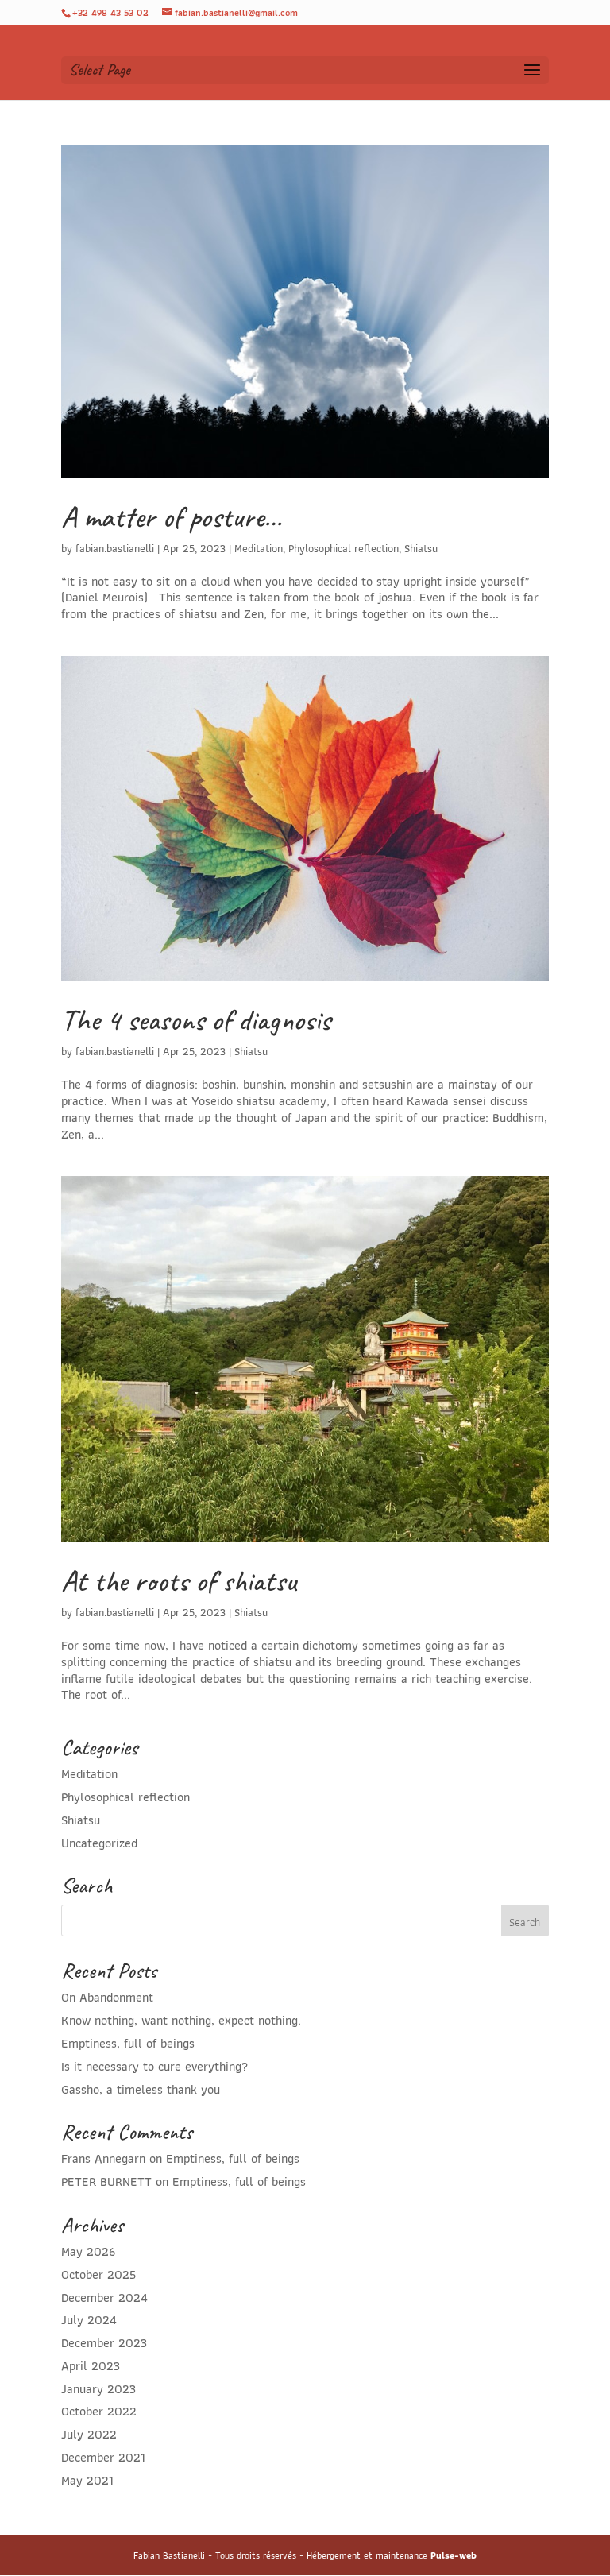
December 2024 (104, 2298)
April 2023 (91, 2366)
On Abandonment (107, 1997)
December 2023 (104, 2343)
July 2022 (89, 2434)
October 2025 (98, 2274)
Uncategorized (99, 1843)
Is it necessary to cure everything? (154, 2066)
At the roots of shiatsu (179, 1581)
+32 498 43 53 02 (110, 12)
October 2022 (99, 2411)
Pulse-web (454, 2555)
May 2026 (88, 2251)
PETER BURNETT (106, 2181)
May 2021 (87, 2480)
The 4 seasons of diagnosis (196, 1020)
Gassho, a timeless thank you (141, 2089)
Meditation (259, 548)
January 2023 (98, 2389)
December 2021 (103, 2457)
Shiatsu (421, 548)
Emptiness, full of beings (128, 2043)
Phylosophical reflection (344, 548)
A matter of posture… (172, 517)
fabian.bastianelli (115, 548)
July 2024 (89, 2320)
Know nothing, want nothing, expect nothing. (181, 2020)
